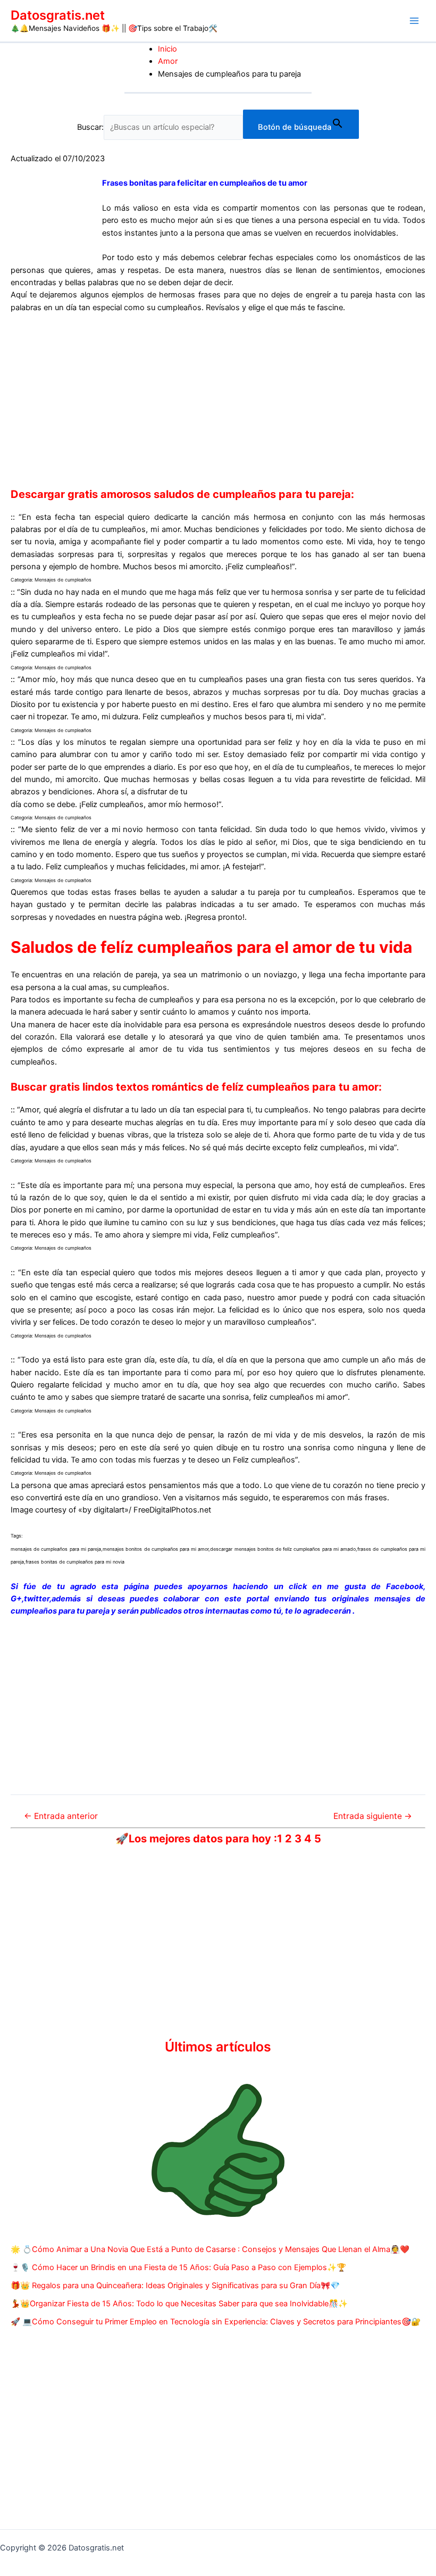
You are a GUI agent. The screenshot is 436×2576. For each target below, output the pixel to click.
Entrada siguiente (373, 1816)
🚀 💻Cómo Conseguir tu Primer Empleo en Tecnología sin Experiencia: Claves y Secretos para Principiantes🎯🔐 (216, 2322)
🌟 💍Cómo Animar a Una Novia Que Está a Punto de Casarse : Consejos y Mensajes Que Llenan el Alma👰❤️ (210, 2249)
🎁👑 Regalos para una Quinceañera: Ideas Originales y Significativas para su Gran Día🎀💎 (175, 2286)
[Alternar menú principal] (414, 21)
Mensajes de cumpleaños (63, 580)
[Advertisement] (218, 401)
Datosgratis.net (58, 15)
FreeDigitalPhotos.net (172, 1510)
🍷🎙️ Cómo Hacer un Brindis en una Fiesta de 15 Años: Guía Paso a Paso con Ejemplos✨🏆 (178, 2267)
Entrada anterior (61, 1816)
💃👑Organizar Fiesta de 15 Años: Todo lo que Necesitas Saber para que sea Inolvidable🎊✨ (179, 2304)
